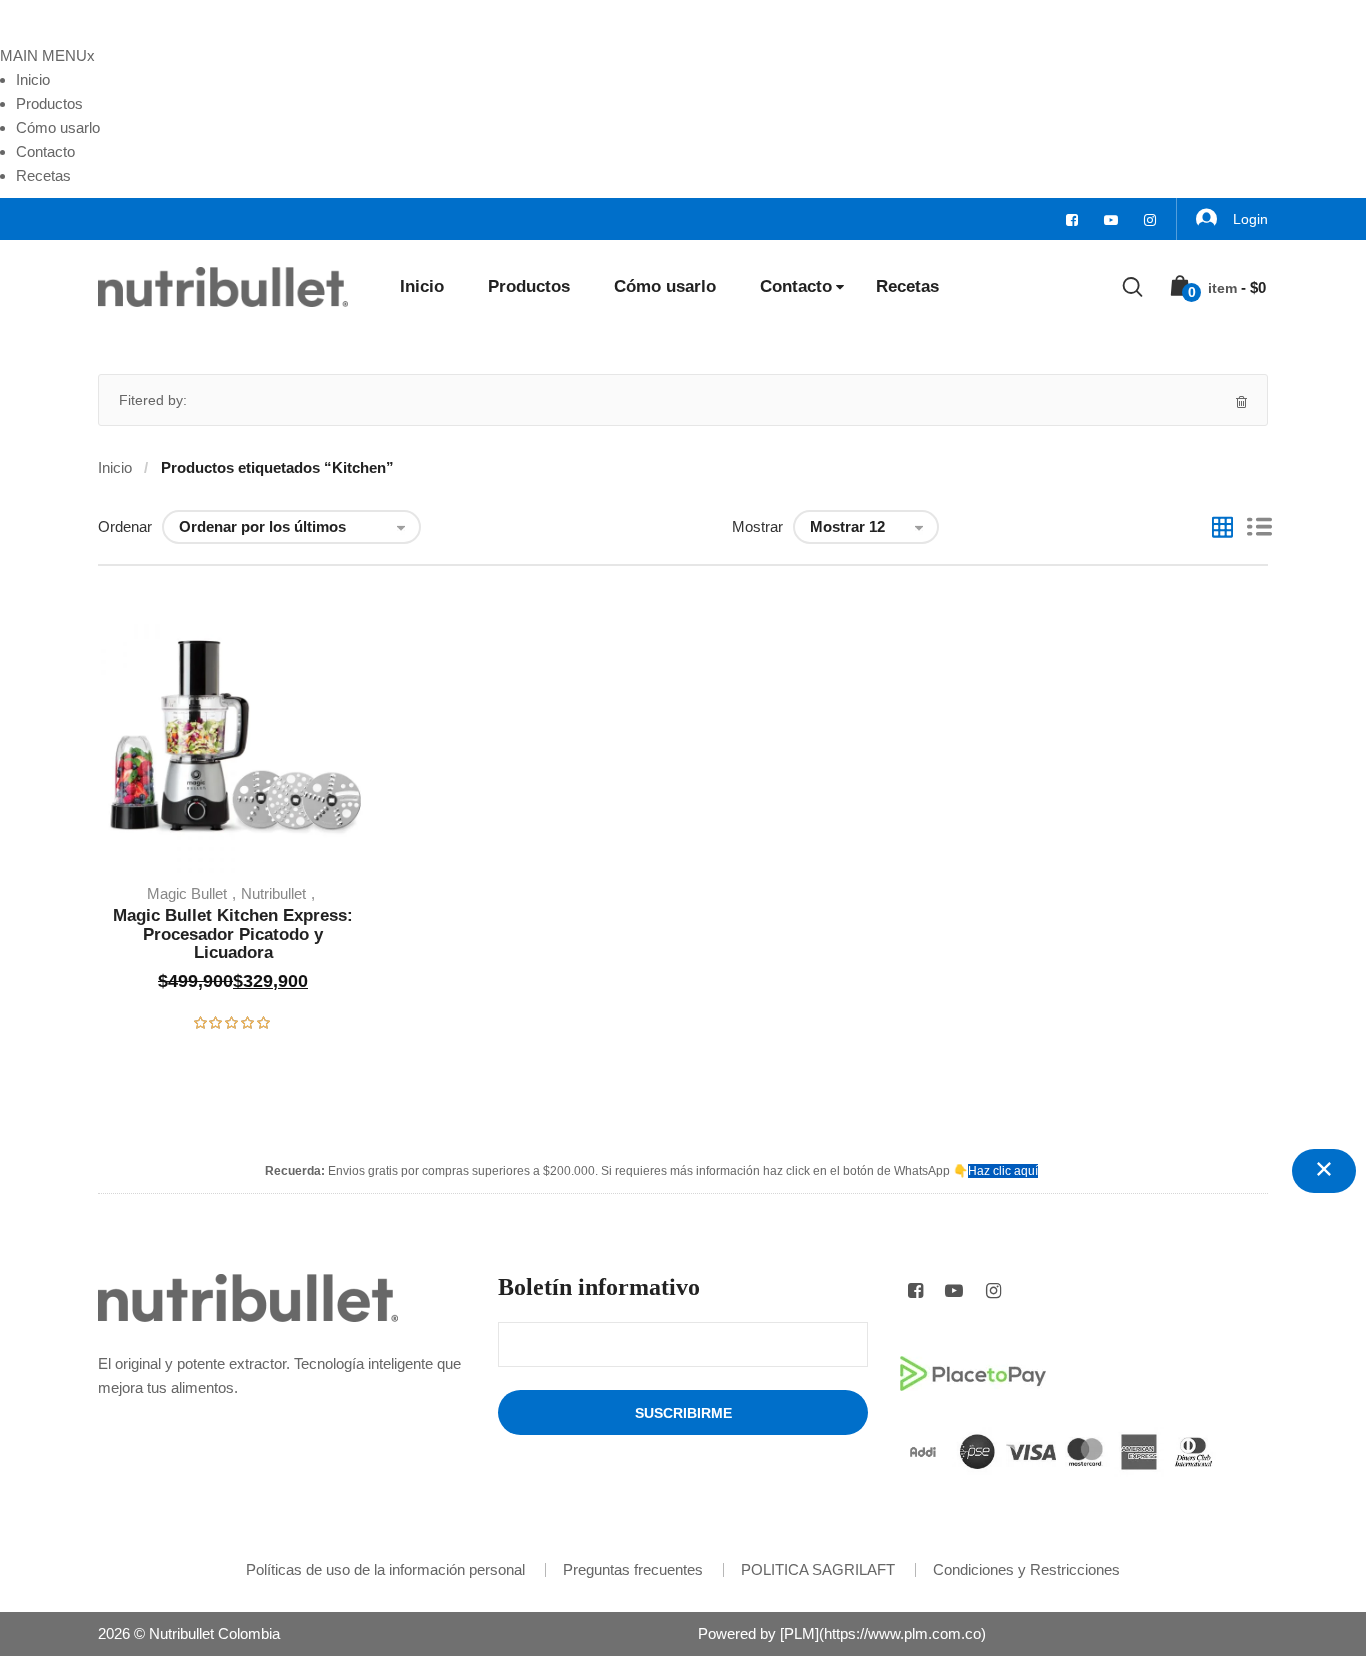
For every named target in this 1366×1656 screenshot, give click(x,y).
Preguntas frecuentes (633, 1569)
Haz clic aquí (1003, 1171)
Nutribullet (273, 893)
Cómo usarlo (58, 127)
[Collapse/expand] (1324, 1171)
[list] (1259, 529)
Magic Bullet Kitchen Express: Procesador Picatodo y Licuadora (233, 934)
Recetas (43, 175)
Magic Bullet (187, 893)
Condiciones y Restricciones (1026, 1569)
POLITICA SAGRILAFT (818, 1569)
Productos (49, 103)
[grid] (1222, 529)
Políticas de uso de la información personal (385, 1569)
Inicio (33, 79)
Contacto (45, 151)
